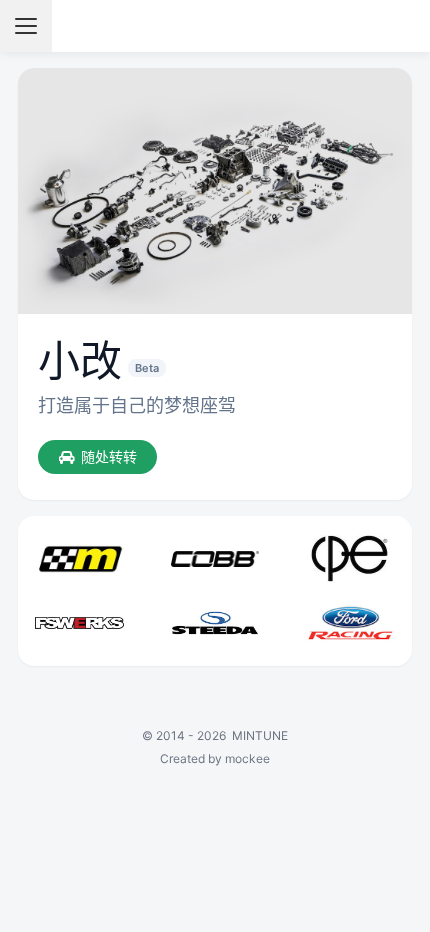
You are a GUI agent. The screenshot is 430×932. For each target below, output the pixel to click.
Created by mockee (215, 758)
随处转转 (109, 456)
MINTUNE (260, 735)
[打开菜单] (26, 26)
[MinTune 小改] (215, 26)
